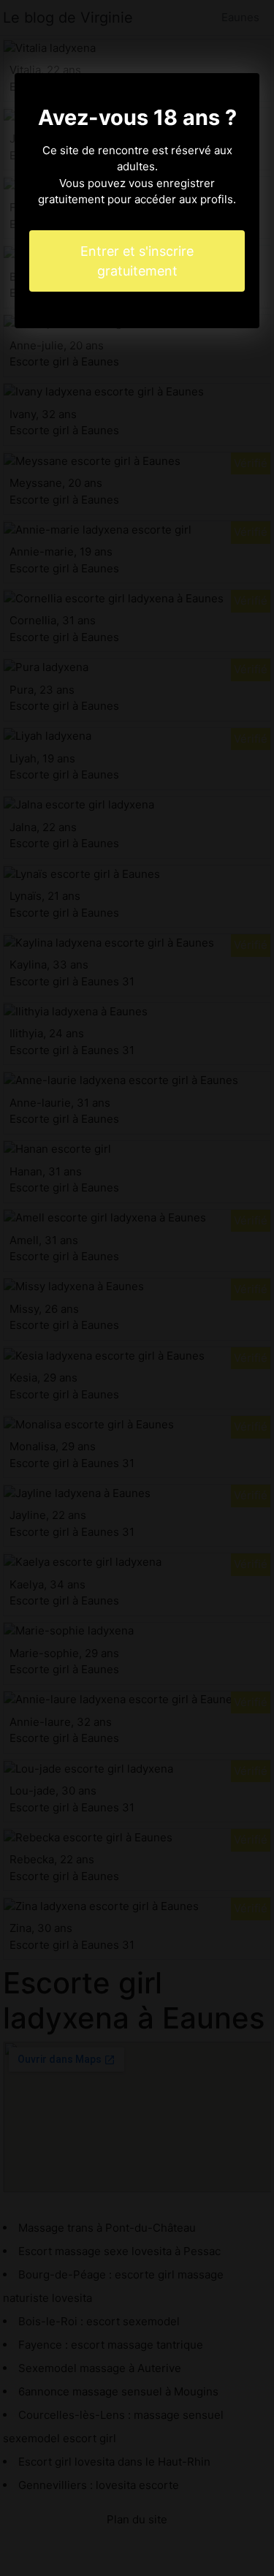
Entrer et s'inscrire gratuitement (137, 261)
